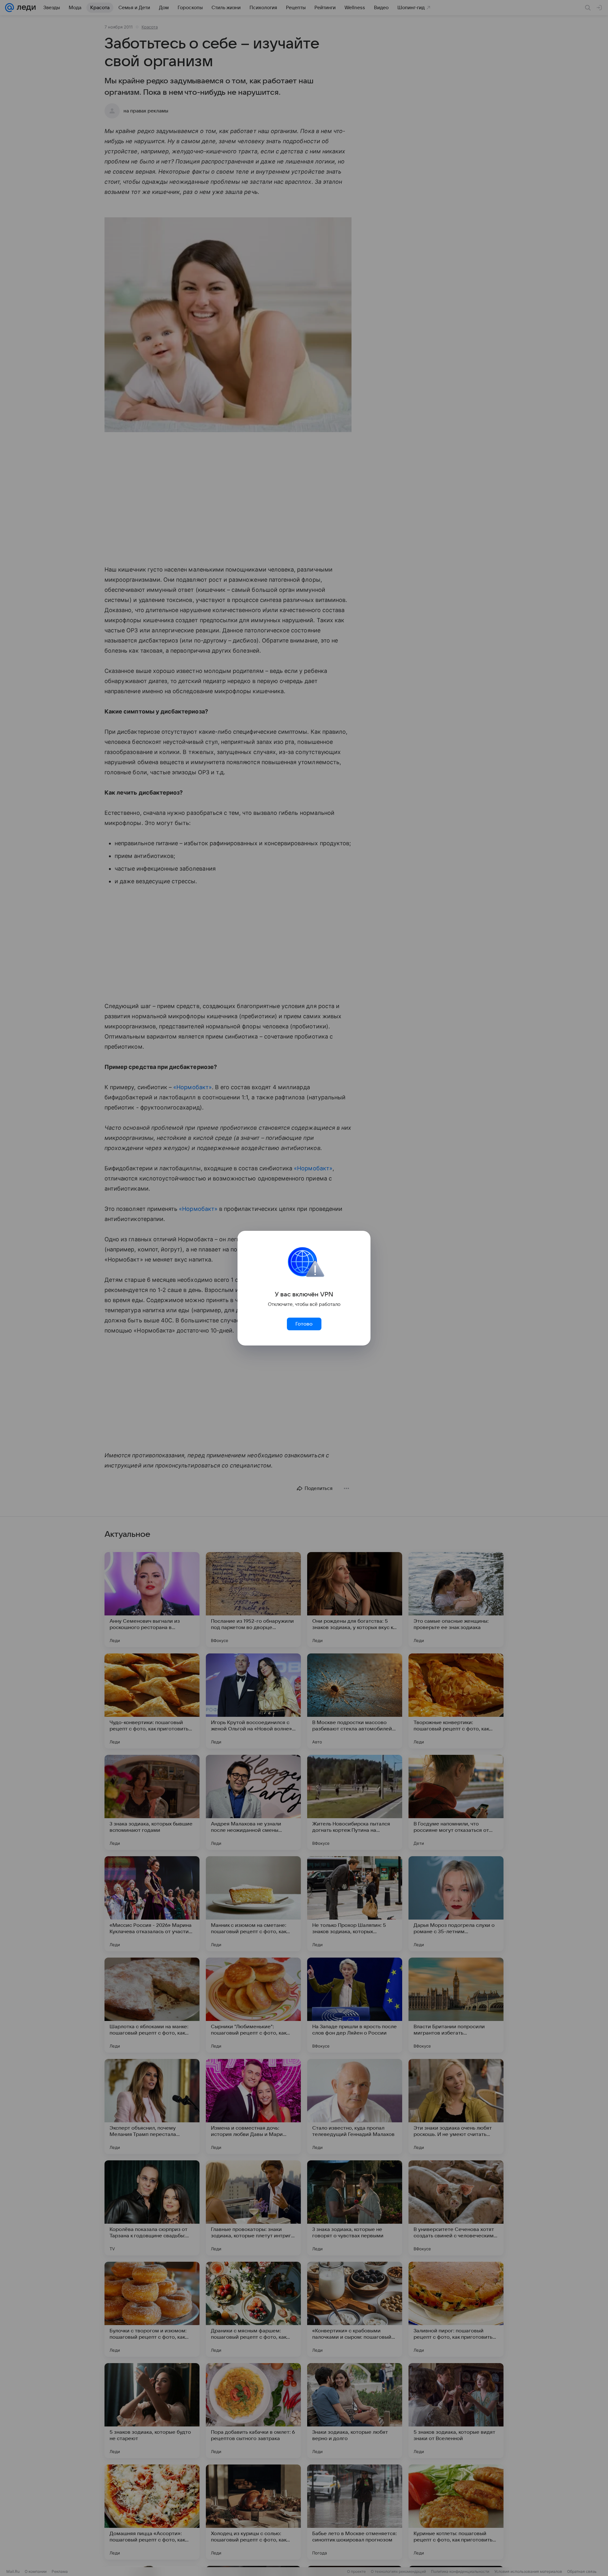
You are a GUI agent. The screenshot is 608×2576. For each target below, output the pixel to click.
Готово (304, 1324)
